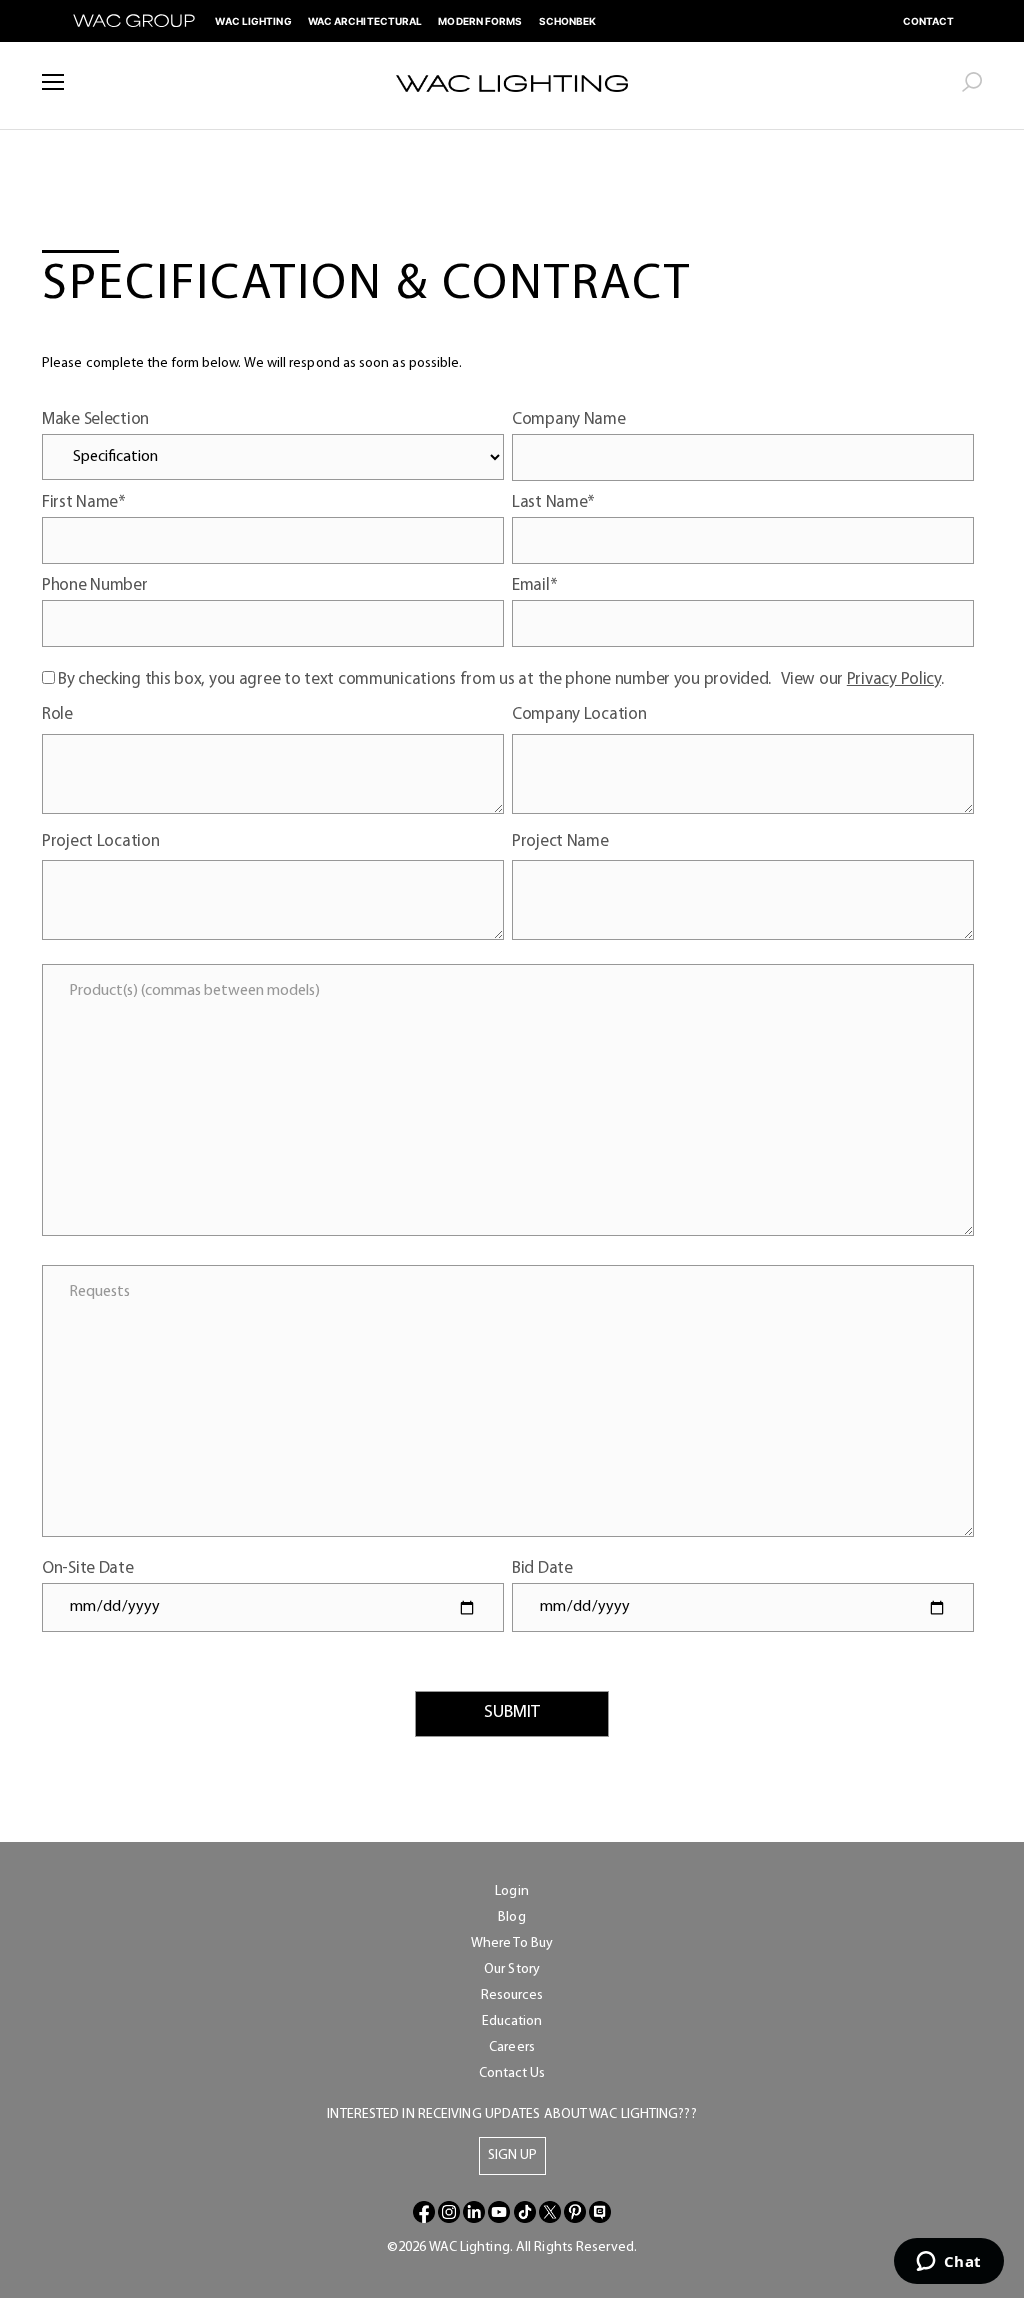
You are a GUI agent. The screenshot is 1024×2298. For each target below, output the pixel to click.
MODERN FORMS (480, 21)
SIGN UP (512, 2155)
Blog (511, 1917)
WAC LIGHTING (253, 21)
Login (512, 1891)
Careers (512, 2047)
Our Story (512, 1969)
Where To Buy (512, 1943)
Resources (512, 1995)
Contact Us (512, 2073)
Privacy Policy (894, 679)
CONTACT (929, 21)
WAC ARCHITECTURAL (365, 21)
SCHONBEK (568, 21)
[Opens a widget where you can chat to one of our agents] (948, 2263)
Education (512, 2021)
